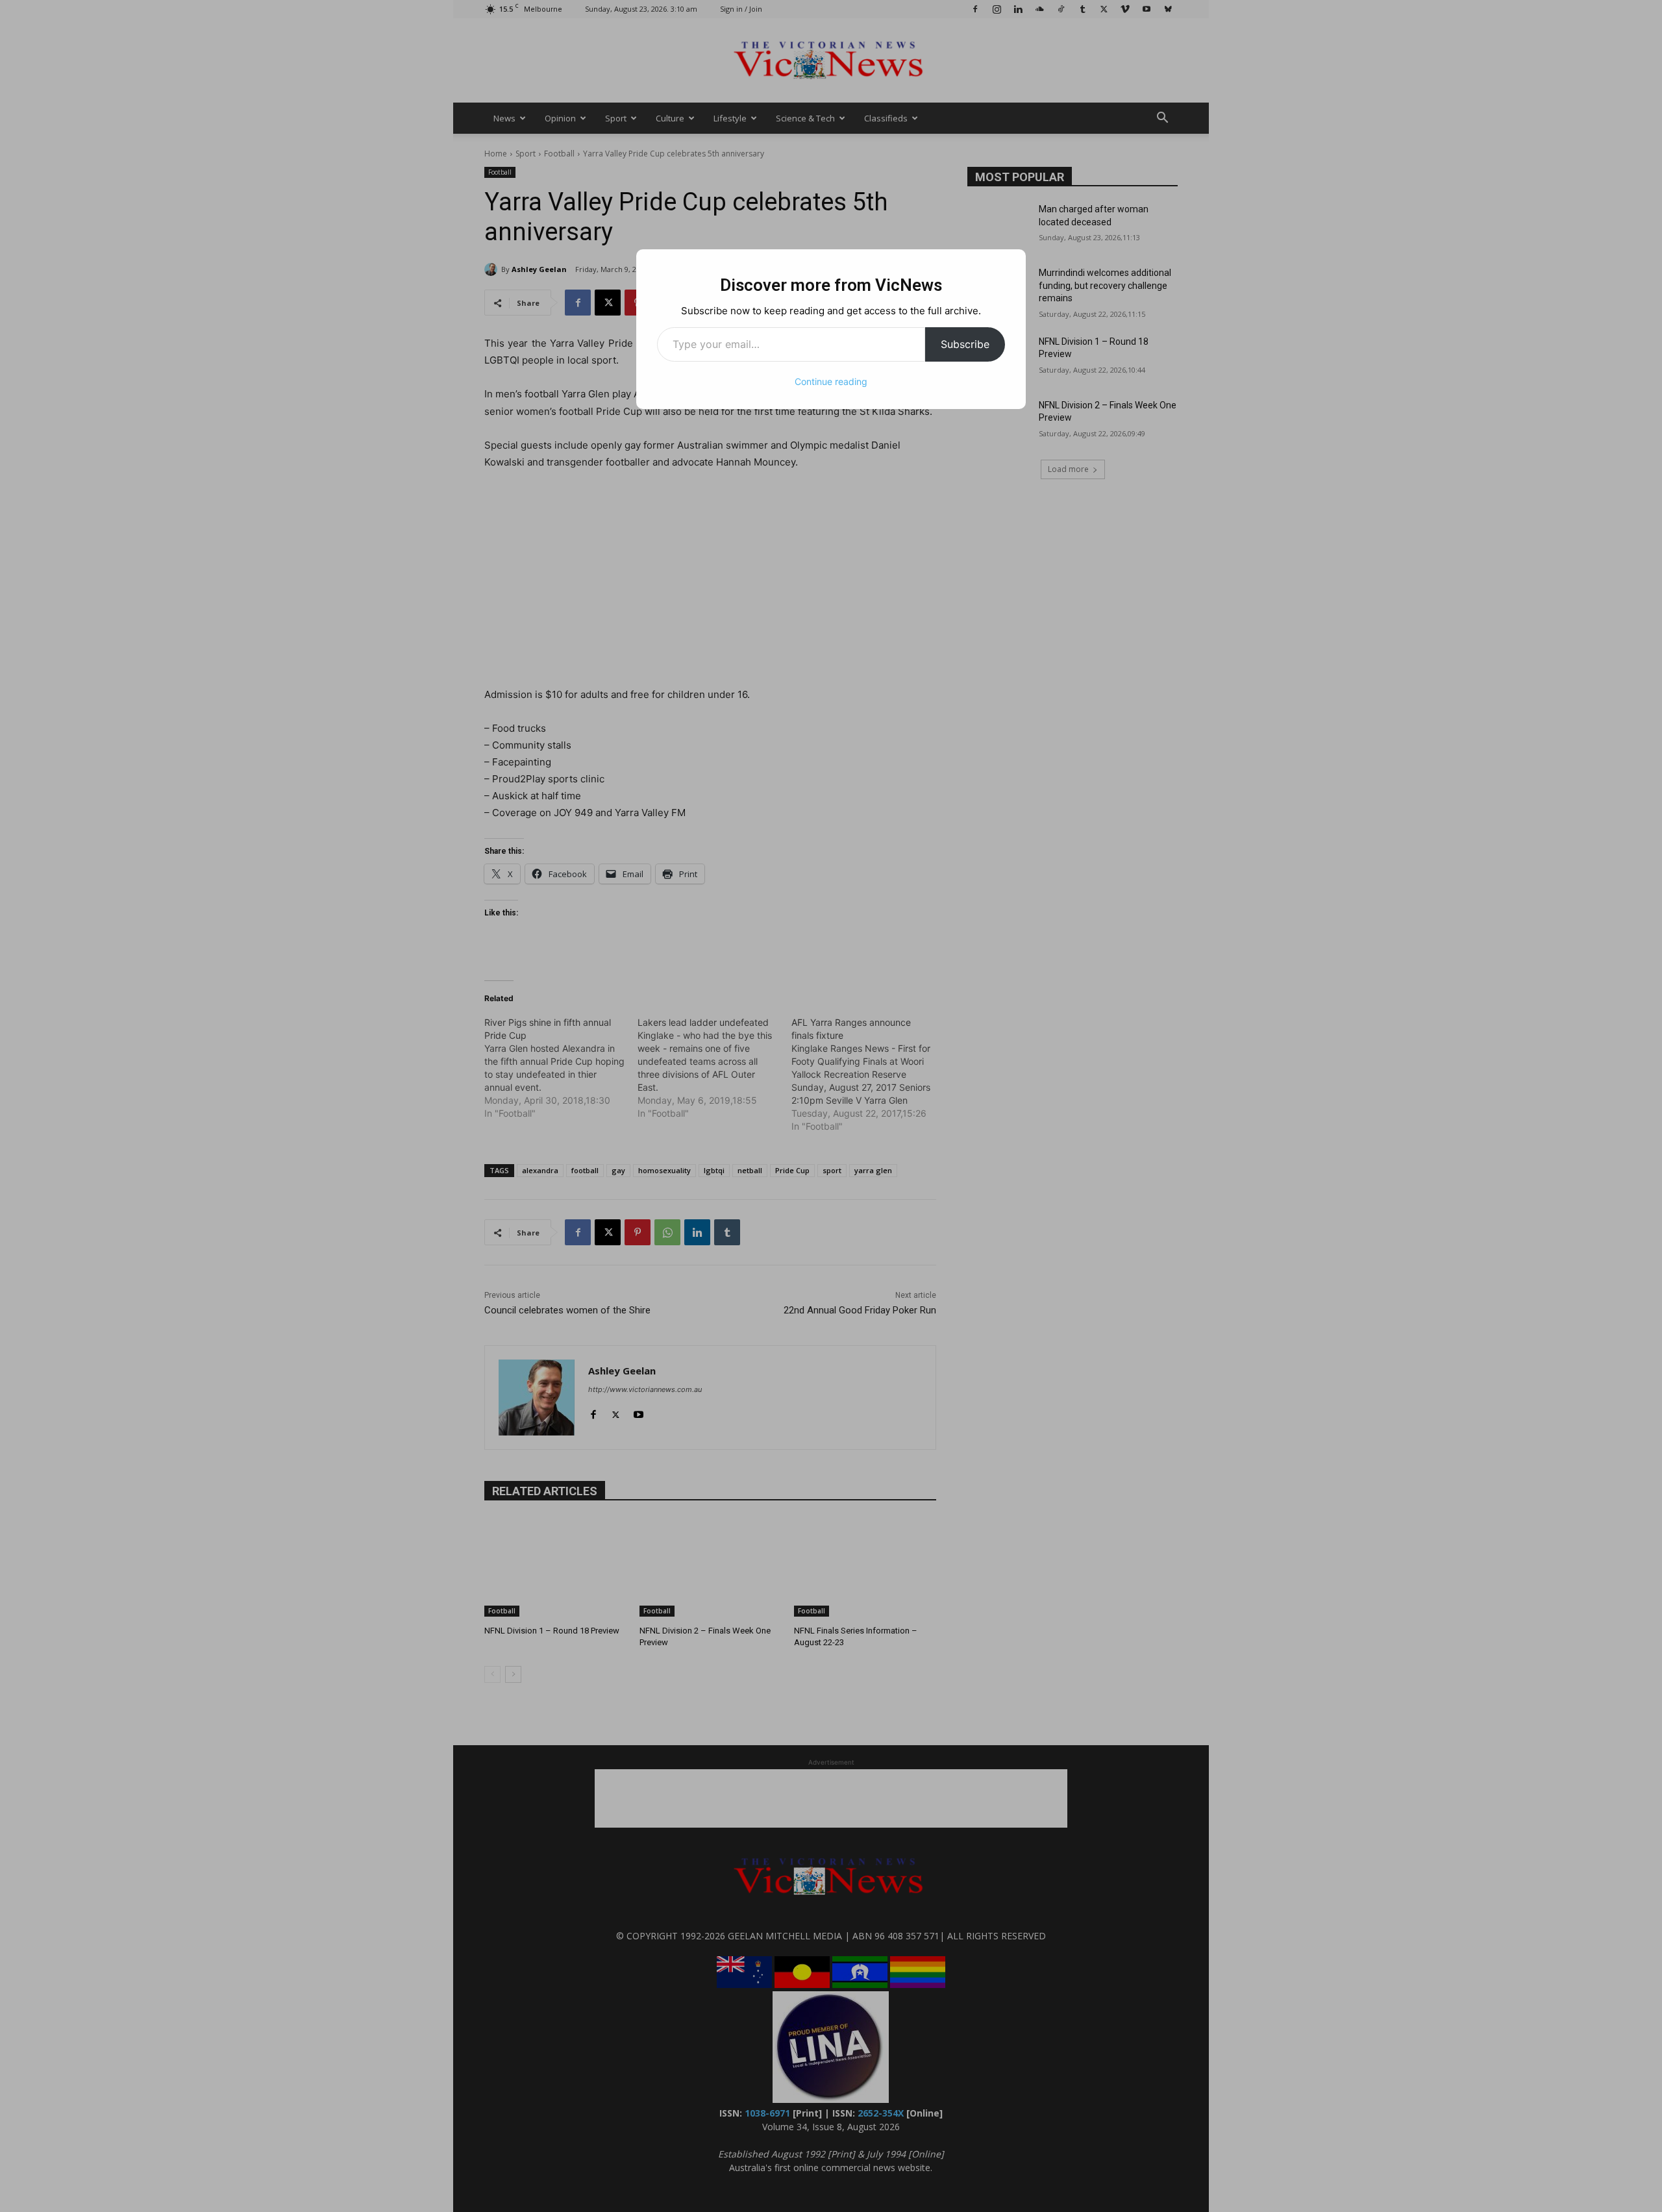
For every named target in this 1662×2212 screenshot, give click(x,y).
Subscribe (965, 344)
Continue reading (831, 381)
